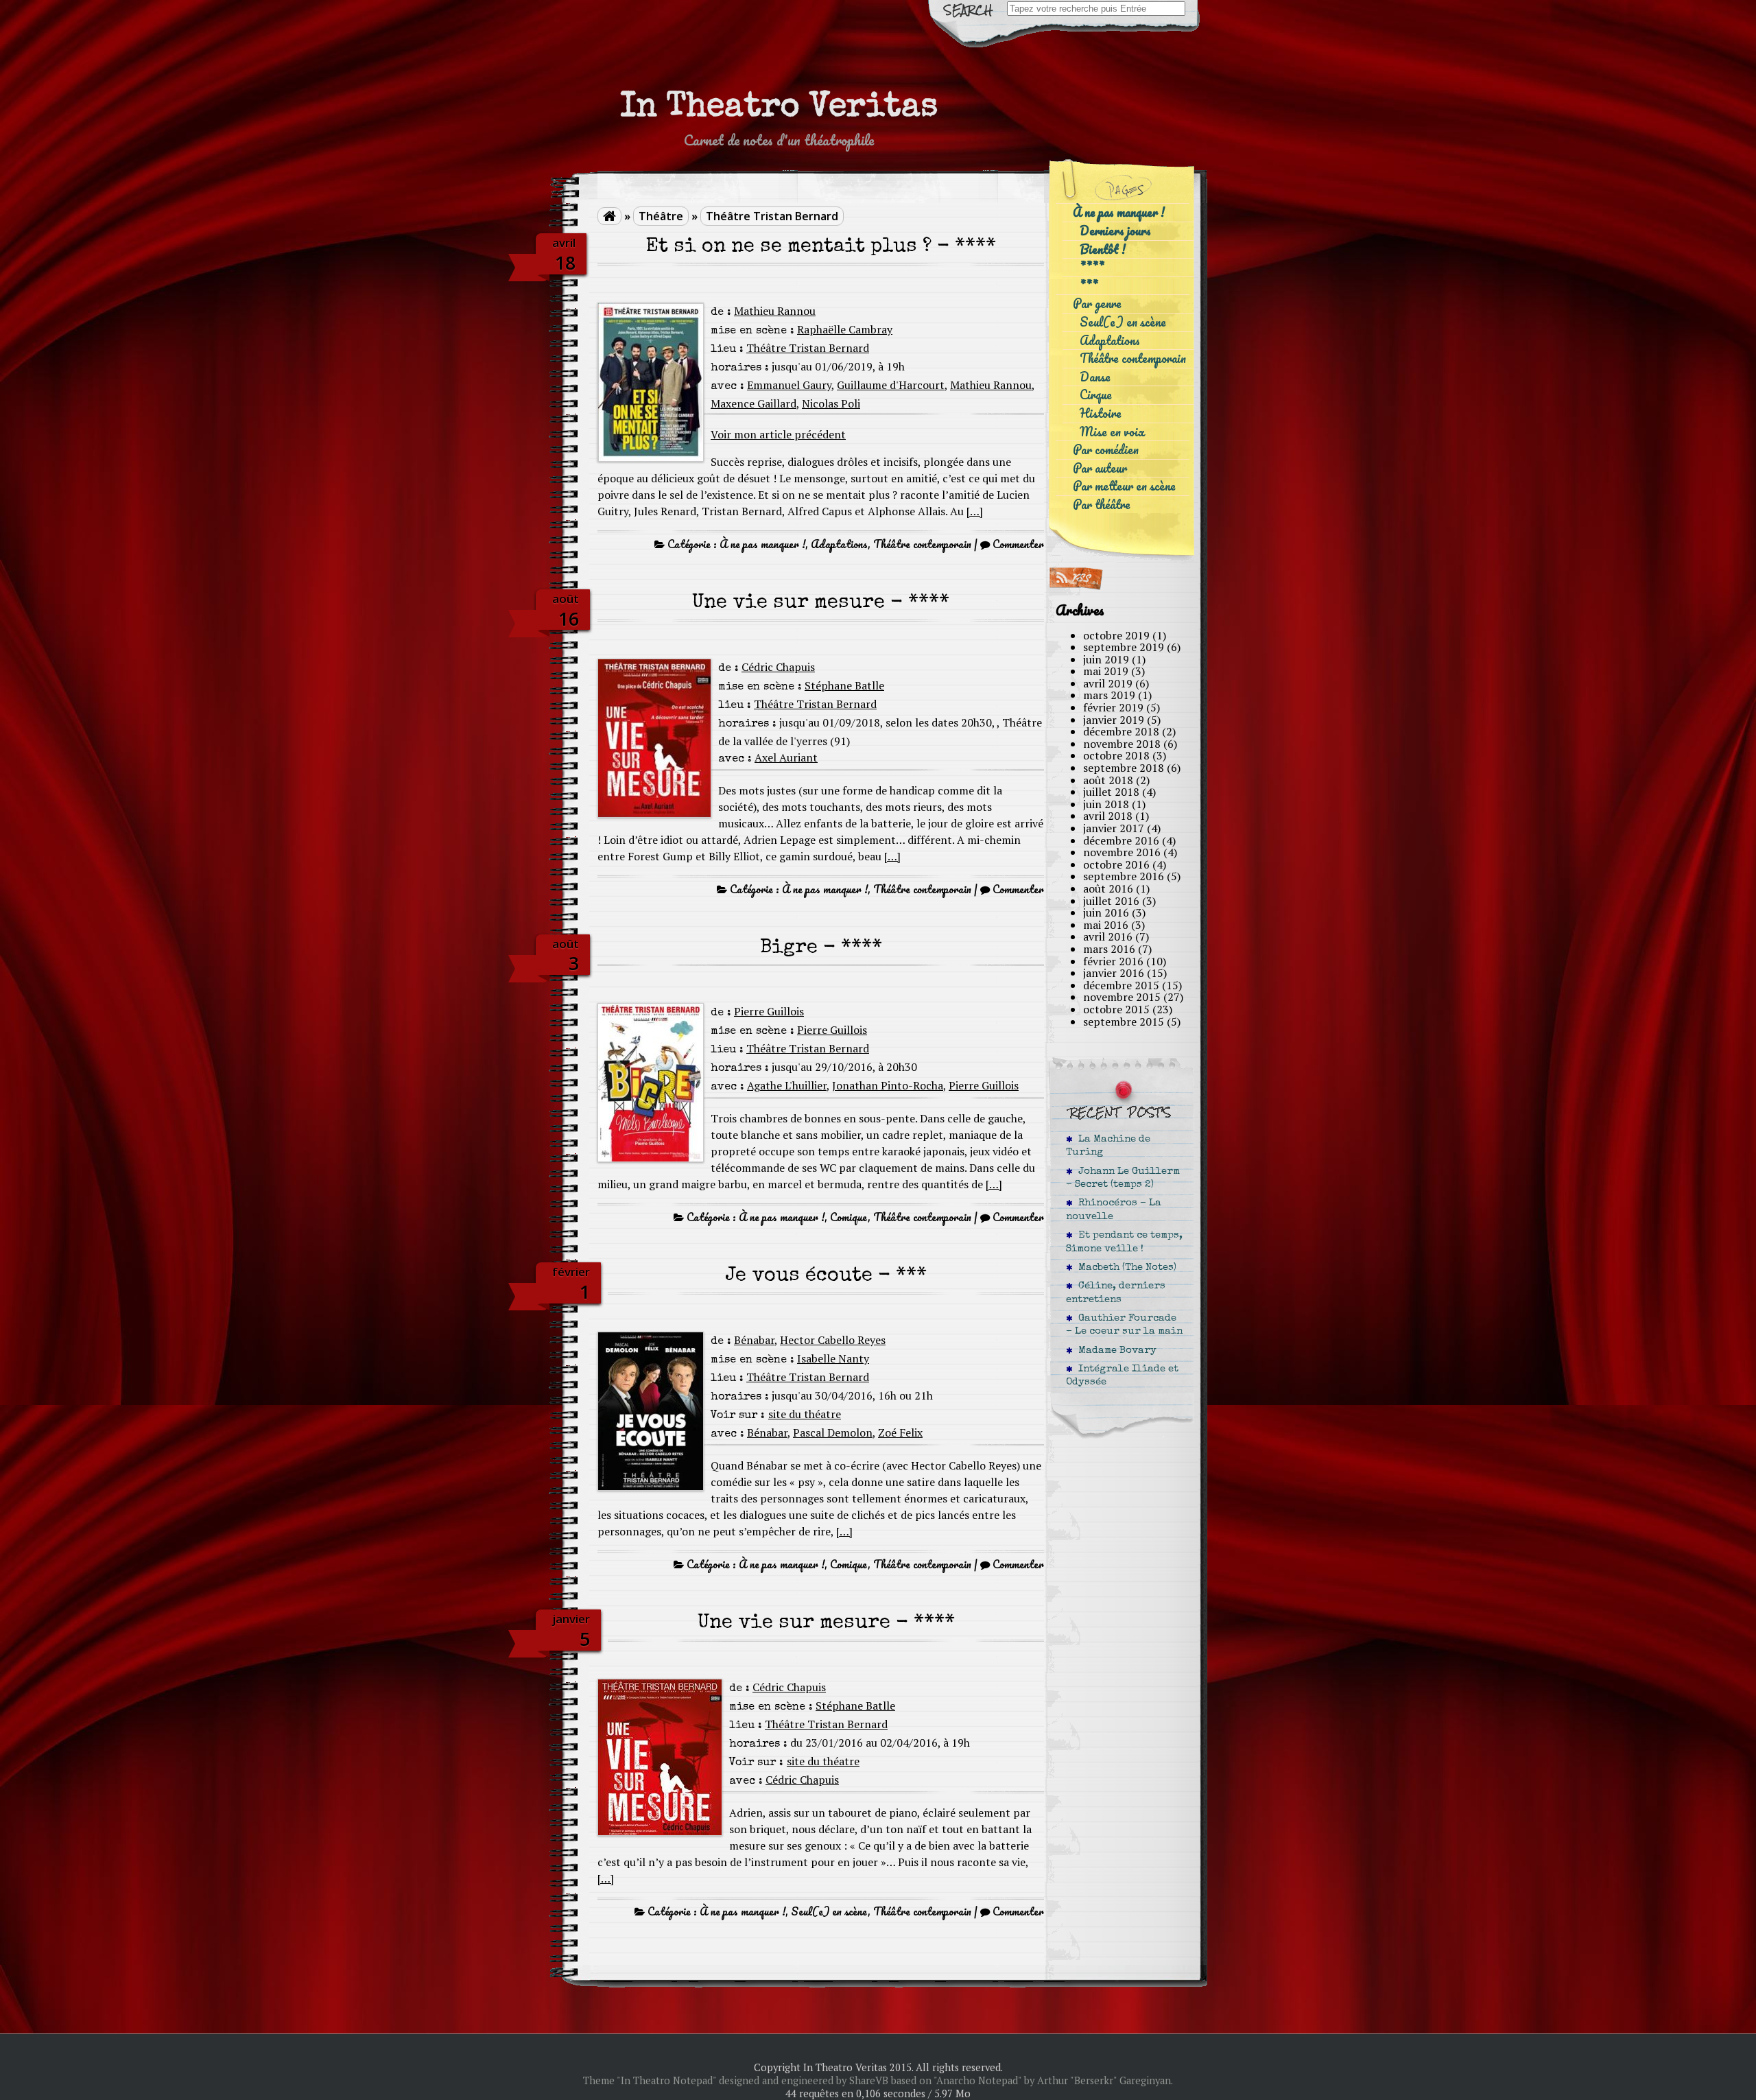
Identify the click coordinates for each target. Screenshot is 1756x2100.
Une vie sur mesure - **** (821, 603)
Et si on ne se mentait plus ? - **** (821, 247)
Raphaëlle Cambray (845, 329)
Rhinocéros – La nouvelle (1114, 1210)
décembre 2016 (1121, 840)
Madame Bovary (1115, 1351)
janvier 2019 (1114, 720)
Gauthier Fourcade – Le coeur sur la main (1124, 1325)
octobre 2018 (1116, 755)
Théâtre (661, 216)
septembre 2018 (1124, 768)
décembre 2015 (1121, 985)
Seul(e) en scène (829, 1911)
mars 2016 (1109, 949)
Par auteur (1100, 468)
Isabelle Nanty (833, 1358)
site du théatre (805, 1414)
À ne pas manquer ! (762, 544)
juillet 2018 (1111, 792)
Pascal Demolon (833, 1432)
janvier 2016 (1114, 973)
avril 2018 (1108, 816)
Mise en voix (1112, 432)
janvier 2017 (1114, 828)
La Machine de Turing (1108, 1146)
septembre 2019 (1124, 647)
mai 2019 (1106, 671)
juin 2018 (1106, 804)
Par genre (1097, 304)
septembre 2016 (1124, 876)
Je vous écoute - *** (826, 1276)
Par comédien (1106, 450)
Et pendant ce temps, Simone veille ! (1124, 1242)
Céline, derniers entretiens (1116, 1293)
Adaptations (839, 544)
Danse (1095, 377)
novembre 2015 (1122, 997)
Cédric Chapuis (778, 667)
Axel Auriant (786, 757)
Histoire (1101, 413)
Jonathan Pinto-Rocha (888, 1085)
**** (1092, 267)
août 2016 (1108, 888)
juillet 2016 (1111, 901)
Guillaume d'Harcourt (891, 385)
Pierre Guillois (769, 1011)
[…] (975, 511)
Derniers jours (1115, 231)
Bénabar (754, 1340)
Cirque (1096, 395)
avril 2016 (1108, 936)
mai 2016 (1106, 925)
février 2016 (1113, 961)
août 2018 (1108, 780)
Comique (849, 1217)
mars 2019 (1109, 695)
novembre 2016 (1122, 852)
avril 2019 (1108, 683)
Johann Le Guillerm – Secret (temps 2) (1123, 1178)
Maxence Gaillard (754, 403)
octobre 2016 (1116, 864)
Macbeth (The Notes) (1125, 1268)
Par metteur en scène (1124, 486)
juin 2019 (1106, 659)
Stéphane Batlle (844, 685)
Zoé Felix (900, 1432)
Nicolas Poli (831, 403)
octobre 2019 (1116, 635)
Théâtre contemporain (922, 544)
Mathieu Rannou (775, 311)
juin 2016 (1106, 912)
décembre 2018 (1121, 731)
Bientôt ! (1103, 249)
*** (1089, 286)
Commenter (1018, 544)
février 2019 (1113, 707)
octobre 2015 (1116, 1009)
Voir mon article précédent (778, 434)
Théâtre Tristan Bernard (772, 216)
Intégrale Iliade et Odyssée (1122, 1376)
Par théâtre (1102, 505)
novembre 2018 (1122, 744)
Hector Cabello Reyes (833, 1340)
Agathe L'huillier (787, 1085)
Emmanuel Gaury (789, 385)
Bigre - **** (821, 948)
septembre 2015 (1124, 1022)
